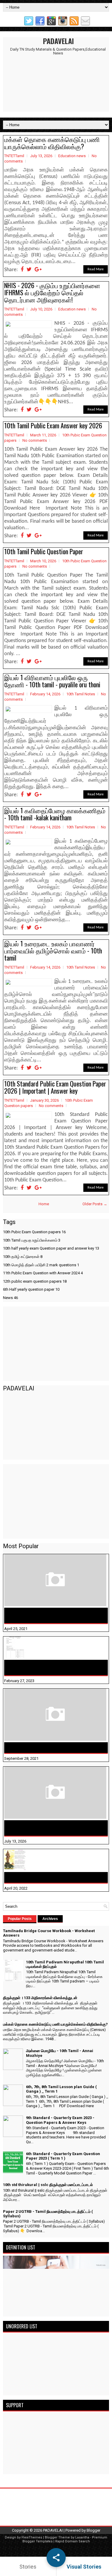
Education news (72, 156)
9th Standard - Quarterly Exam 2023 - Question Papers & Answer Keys (60, 2120)
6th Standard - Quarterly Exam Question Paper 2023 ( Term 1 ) (63, 2156)
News (10, 1298)
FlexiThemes (32, 2537)
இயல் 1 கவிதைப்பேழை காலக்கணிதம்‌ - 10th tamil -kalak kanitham (55, 814)
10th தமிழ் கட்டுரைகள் (23, 1257)
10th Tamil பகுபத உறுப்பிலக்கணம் (32, 1240)
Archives (50, 1919)
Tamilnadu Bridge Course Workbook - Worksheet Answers (46, 1615)
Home (44, 1204)
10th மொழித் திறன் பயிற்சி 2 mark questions (41, 1265)
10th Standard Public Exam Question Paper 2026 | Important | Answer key (55, 1087)
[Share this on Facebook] (22, 270)
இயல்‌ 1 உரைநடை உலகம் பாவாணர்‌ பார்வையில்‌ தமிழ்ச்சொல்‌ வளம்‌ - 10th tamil (53, 950)
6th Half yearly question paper (31, 1289)
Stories (28, 2567)
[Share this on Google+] (38, 270)
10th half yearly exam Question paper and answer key (51, 1248)
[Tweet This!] (29, 270)
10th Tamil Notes (81, 694)
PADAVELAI (58, 41)
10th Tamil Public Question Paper (44, 551)
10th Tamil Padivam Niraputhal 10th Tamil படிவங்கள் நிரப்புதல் (50, 1668)
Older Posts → (95, 1204)
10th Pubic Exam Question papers (34, 1232)
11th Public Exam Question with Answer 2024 (43, 1273)
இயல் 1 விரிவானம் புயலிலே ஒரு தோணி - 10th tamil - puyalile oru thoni (52, 681)
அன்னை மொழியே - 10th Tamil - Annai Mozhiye (55, 1877)
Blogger (93, 2530)
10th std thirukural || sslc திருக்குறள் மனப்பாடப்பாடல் (48, 2185)
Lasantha (82, 2537)
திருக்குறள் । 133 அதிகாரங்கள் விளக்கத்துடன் (53, 1748)
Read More (96, 269)
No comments (35, 440)
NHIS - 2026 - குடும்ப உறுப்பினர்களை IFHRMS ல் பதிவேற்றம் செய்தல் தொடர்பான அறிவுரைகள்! (52, 292)
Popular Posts (20, 1919)
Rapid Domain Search (73, 2541)
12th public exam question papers (35, 1281)
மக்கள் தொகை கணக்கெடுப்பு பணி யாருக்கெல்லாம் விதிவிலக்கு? (52, 143)
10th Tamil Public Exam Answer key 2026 (53, 425)
